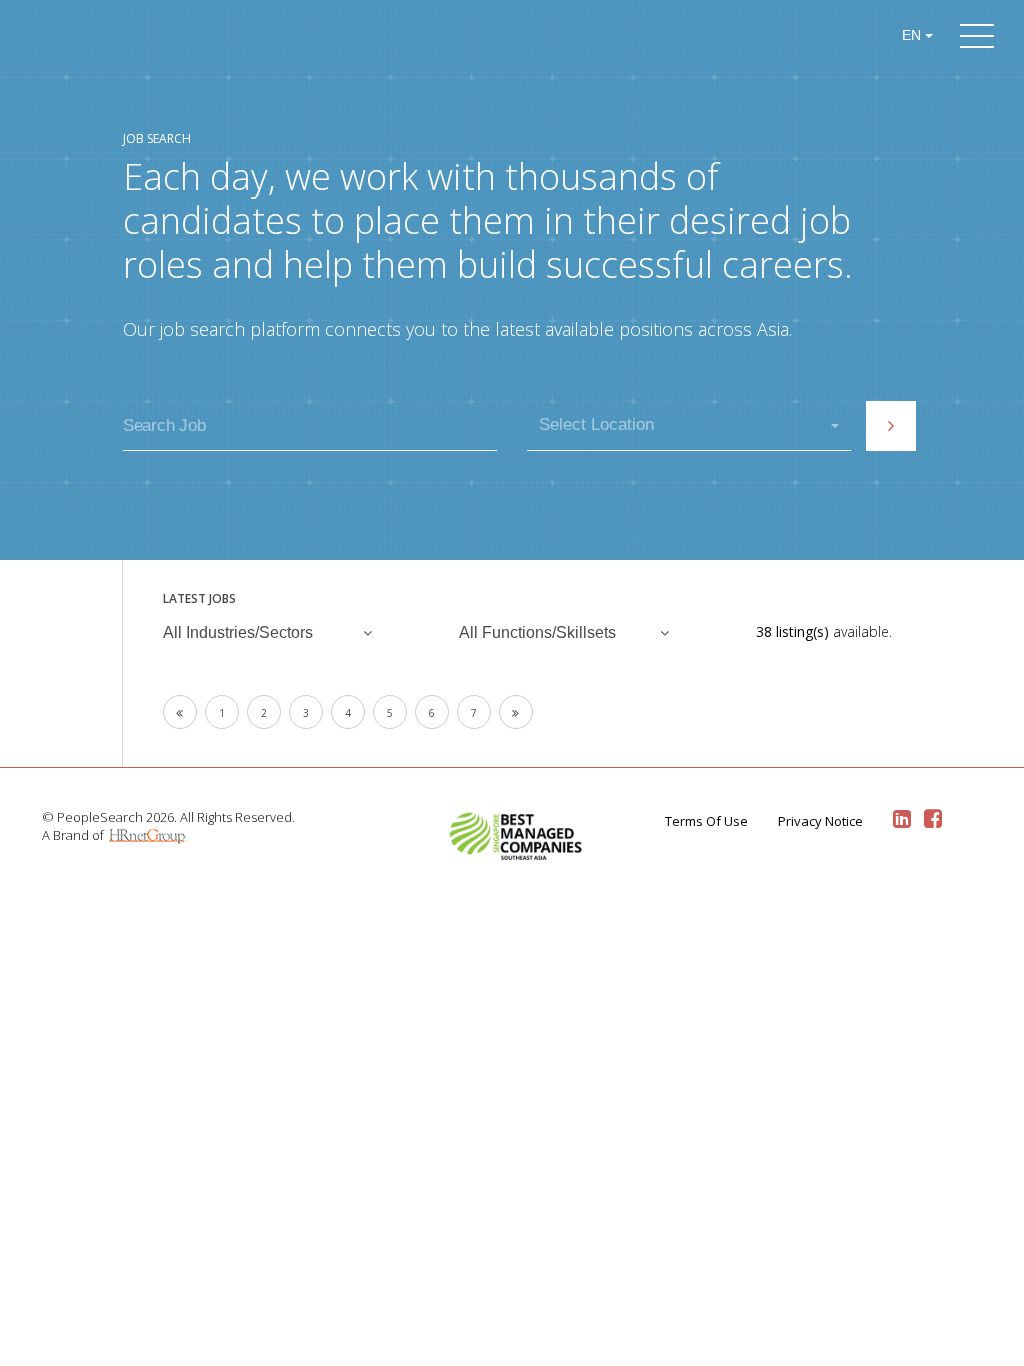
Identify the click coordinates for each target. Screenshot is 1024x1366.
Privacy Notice (820, 821)
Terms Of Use (706, 821)
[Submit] (891, 426)
